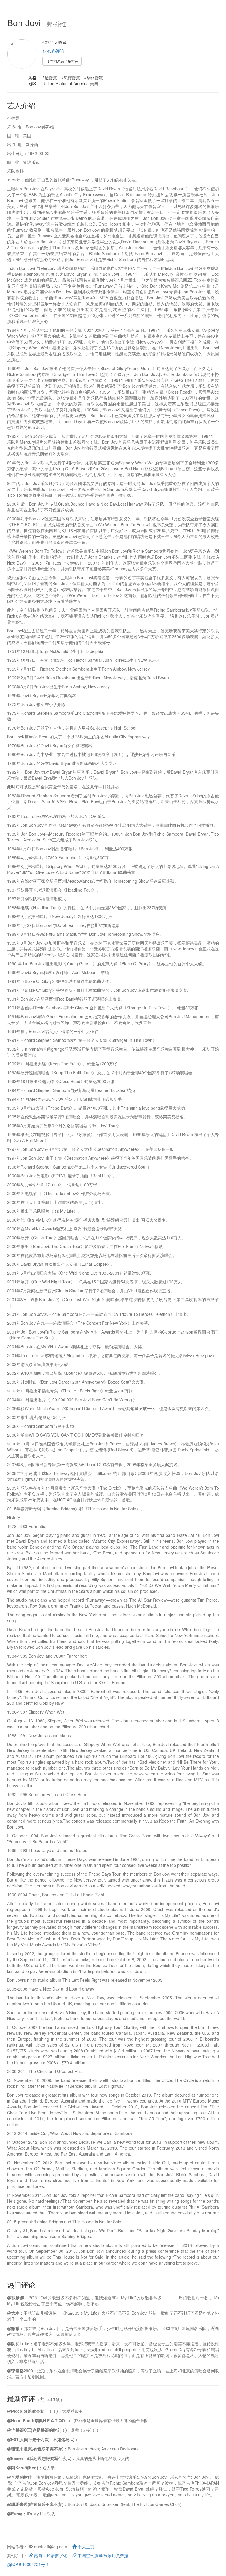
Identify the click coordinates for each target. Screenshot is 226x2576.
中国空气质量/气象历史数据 (102, 2555)
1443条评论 (53, 51)
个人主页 (85, 2547)
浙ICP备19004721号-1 (28, 2564)
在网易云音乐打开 (64, 61)
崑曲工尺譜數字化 (50, 2555)
